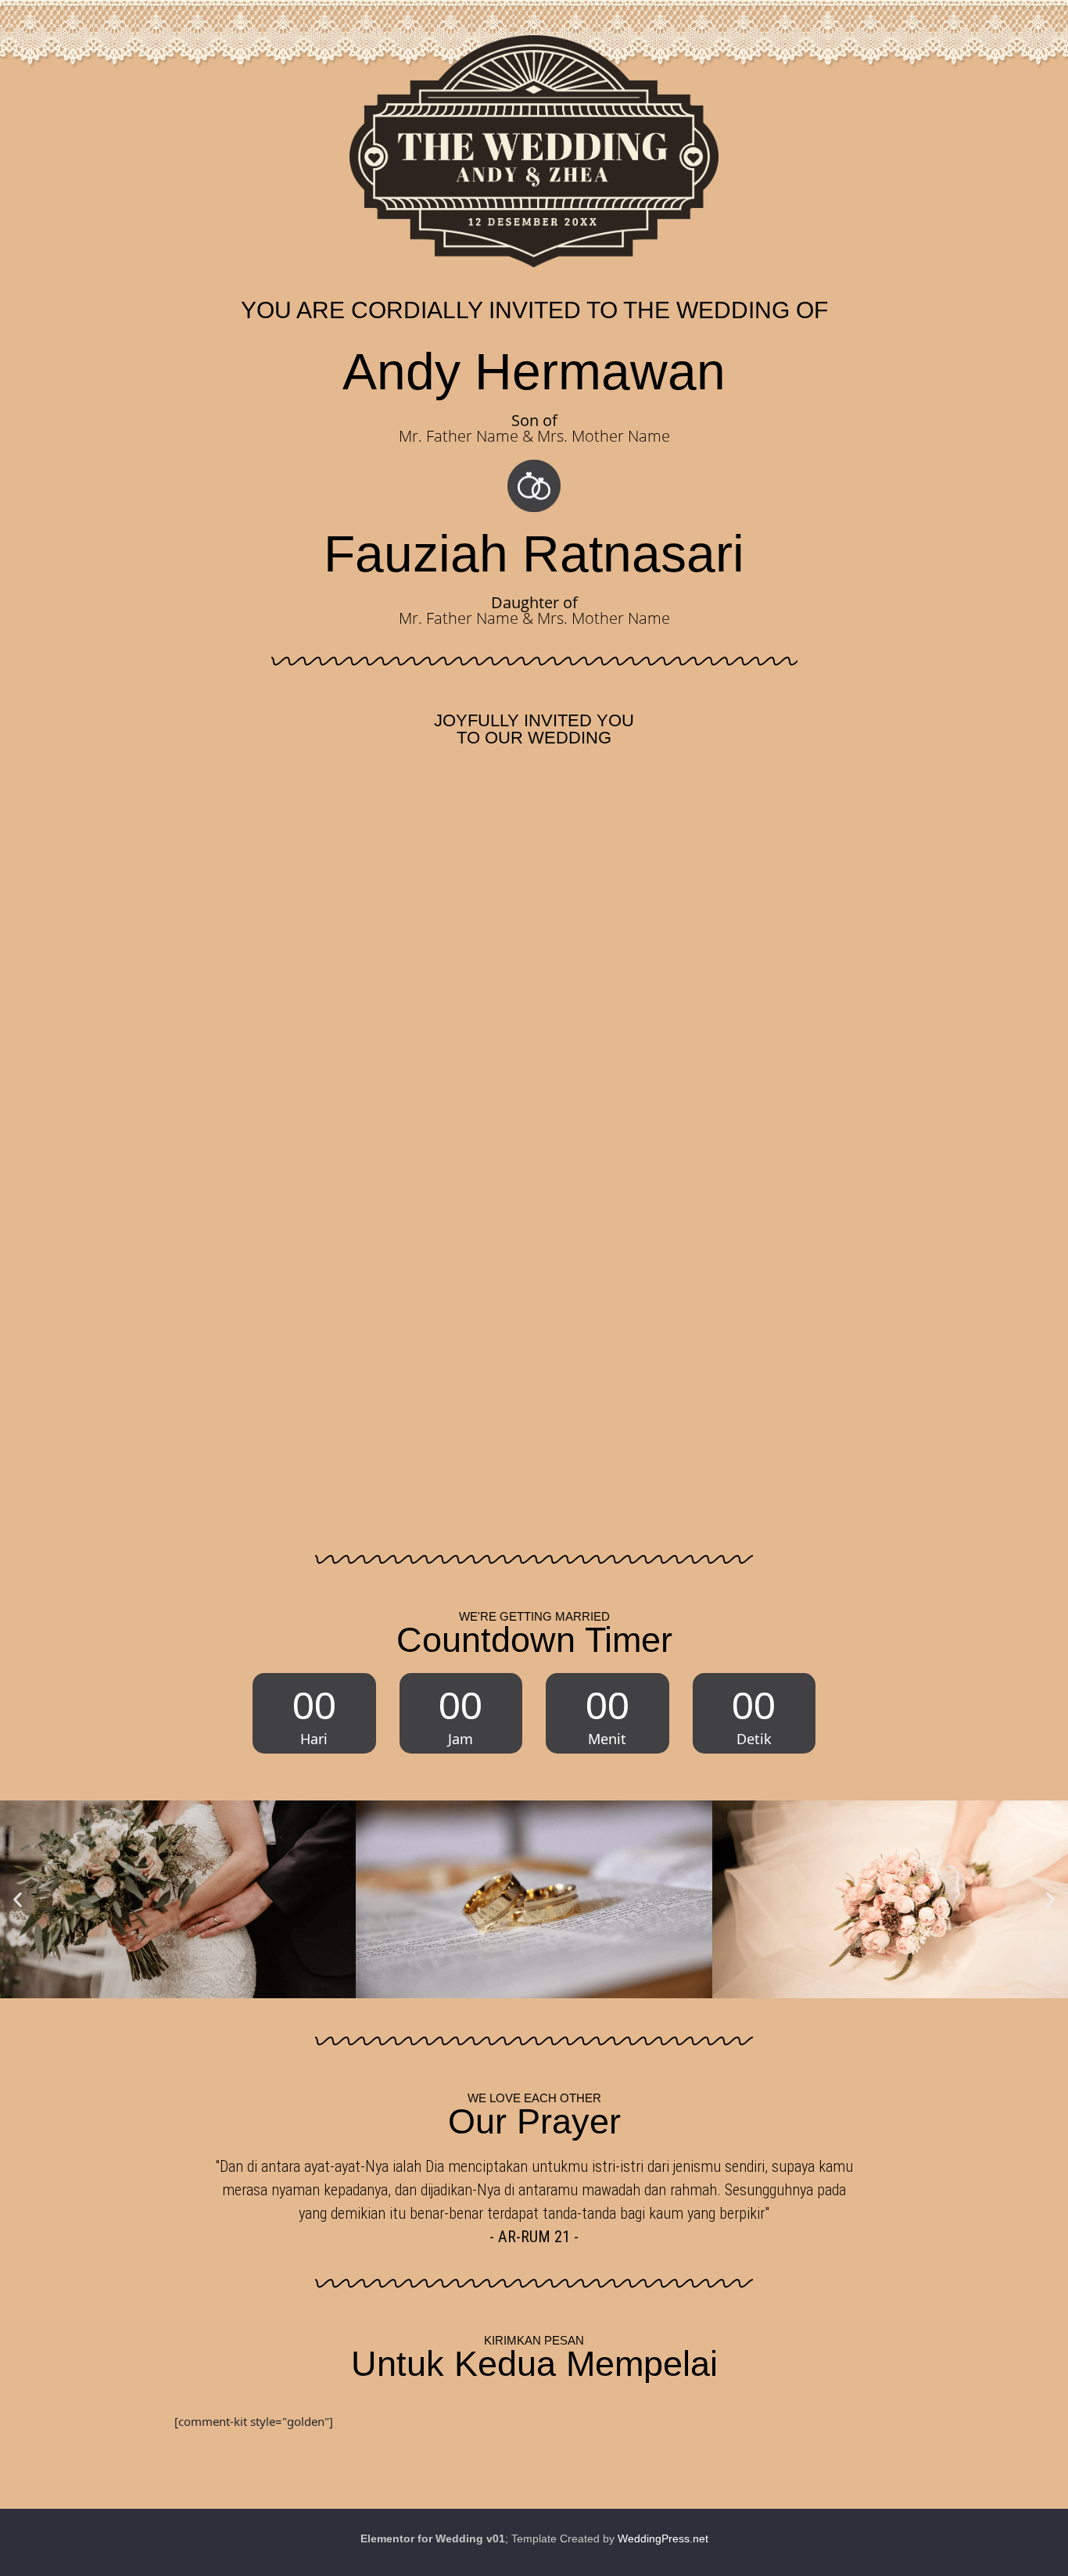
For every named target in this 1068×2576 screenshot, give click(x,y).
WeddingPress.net (663, 2538)
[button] (18, 1899)
